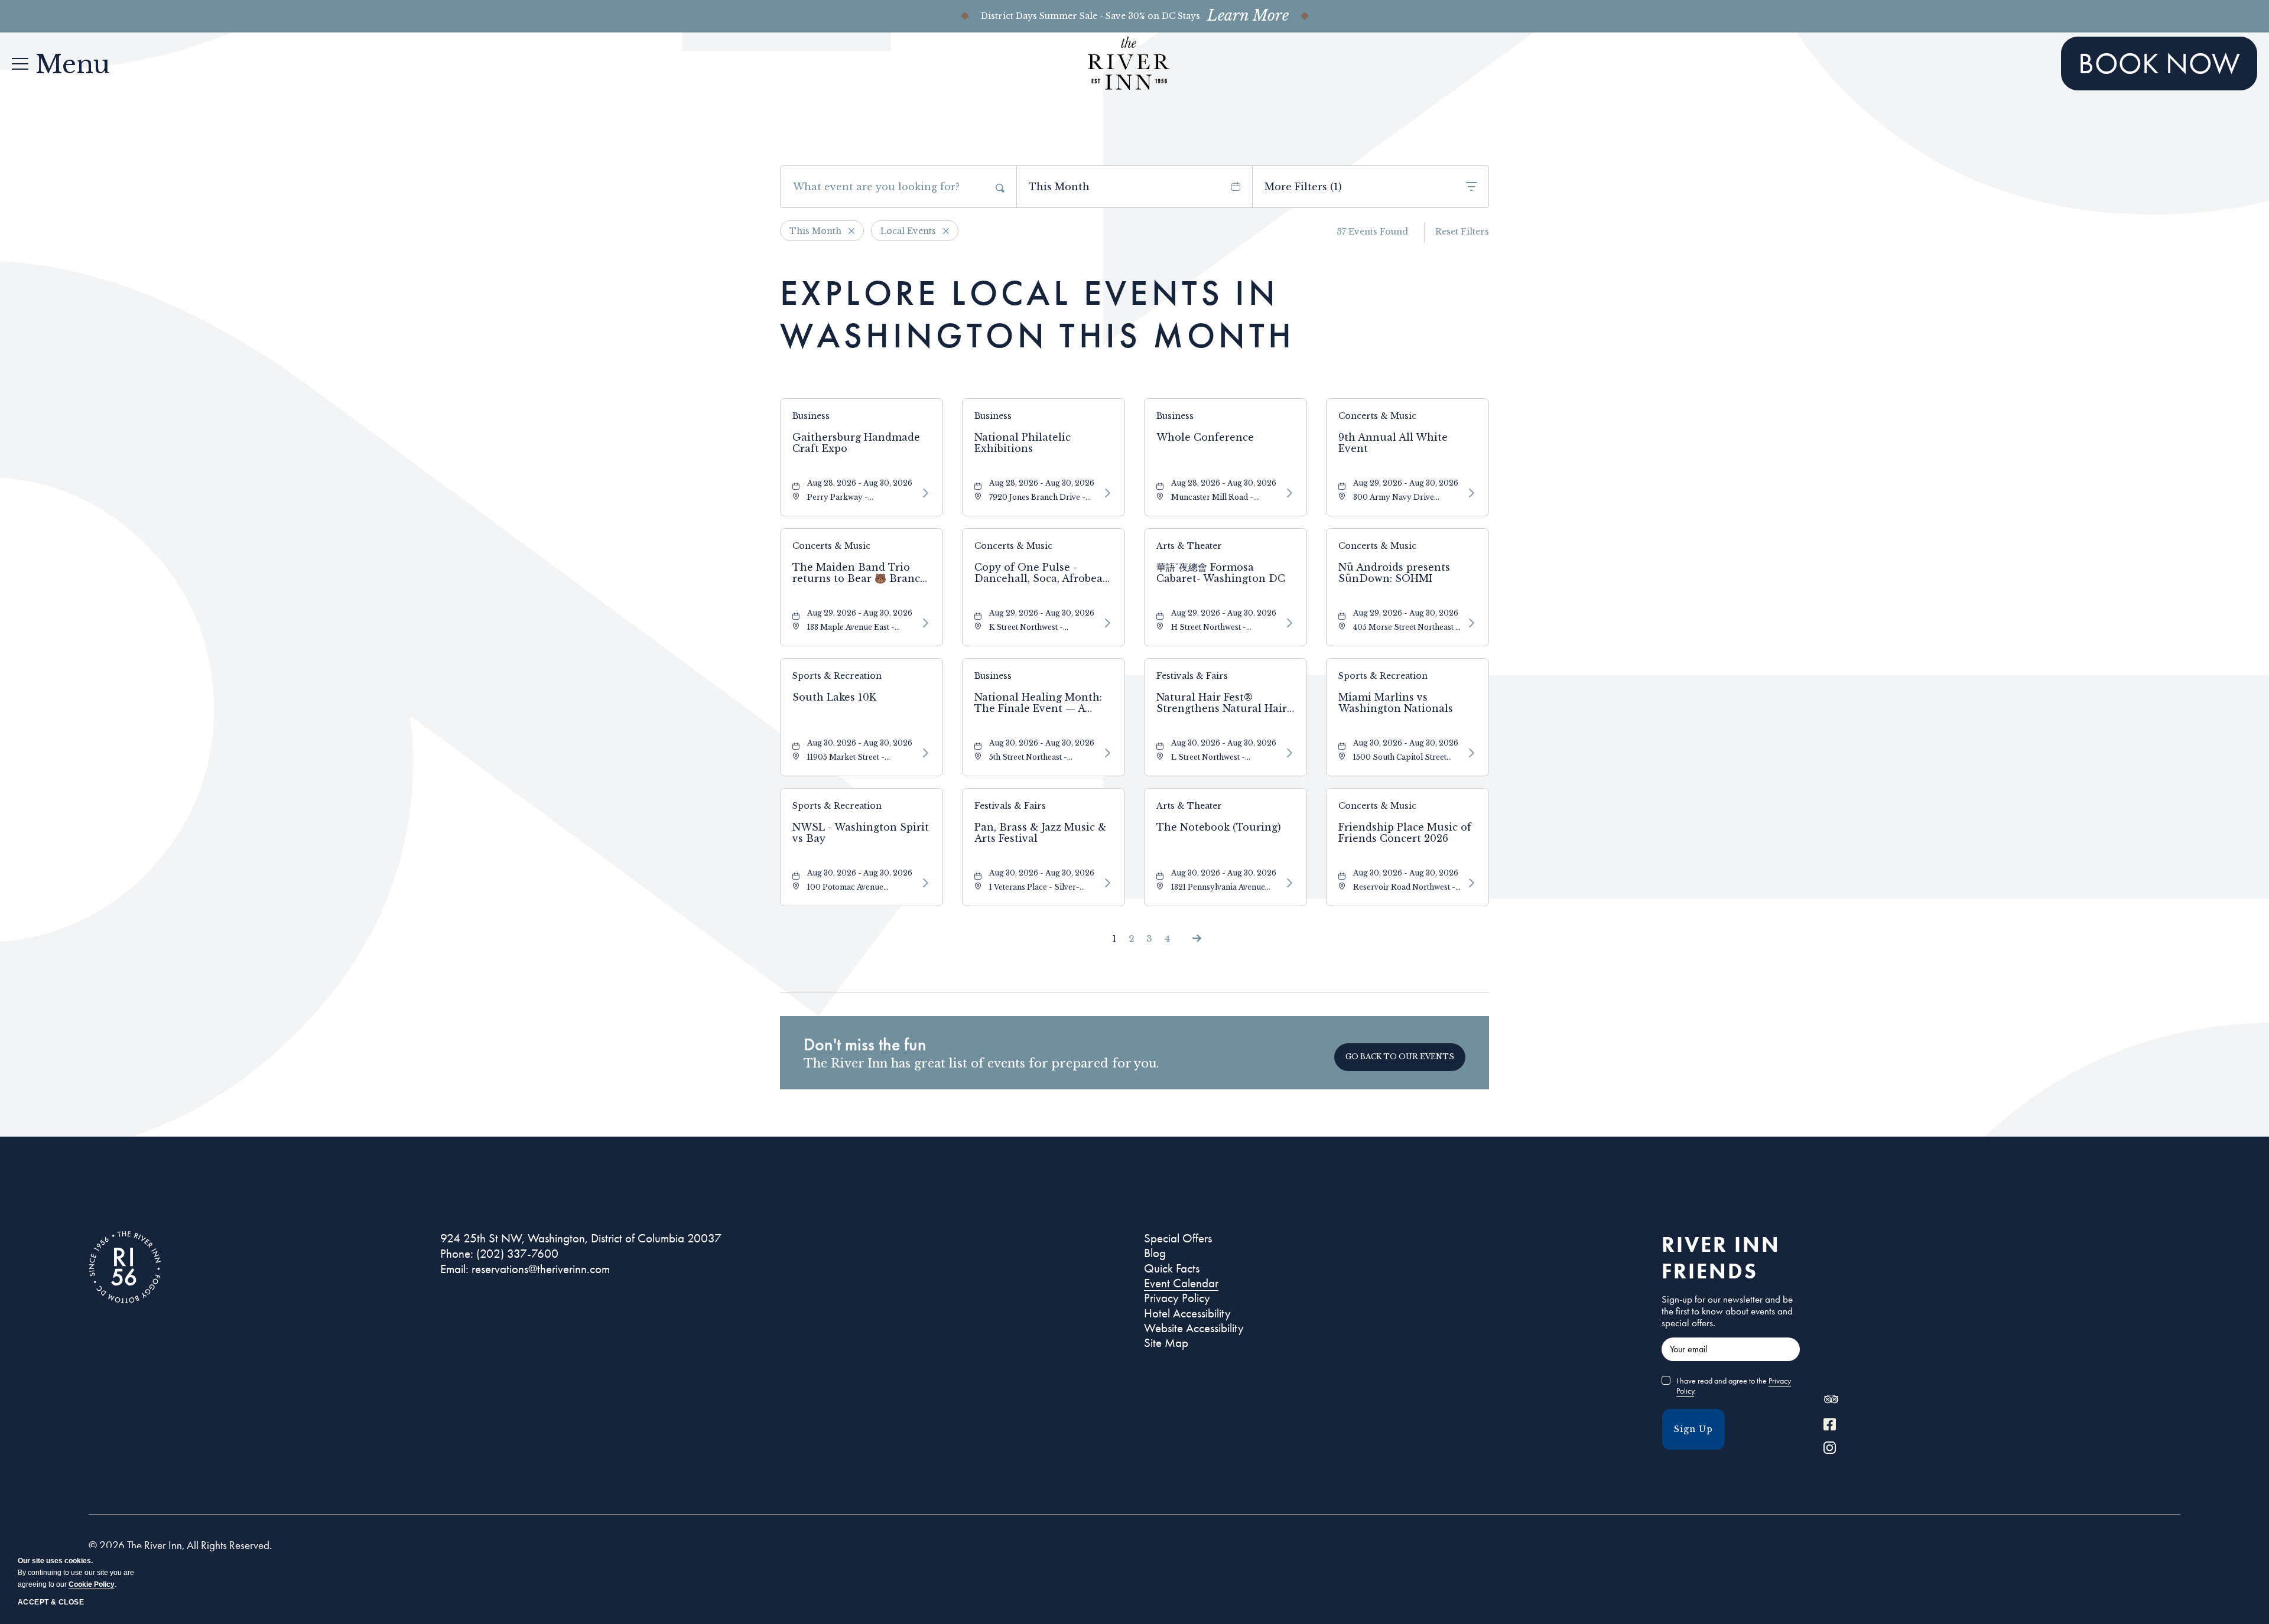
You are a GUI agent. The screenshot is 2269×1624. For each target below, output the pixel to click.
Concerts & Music (1377, 416)
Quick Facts (1172, 1268)
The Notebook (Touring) (1219, 827)
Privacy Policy (1177, 1298)
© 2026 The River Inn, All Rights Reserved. (180, 1545)
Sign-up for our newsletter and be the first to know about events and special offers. (1727, 1311)
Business (811, 416)
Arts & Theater (1189, 546)
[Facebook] (1830, 1426)
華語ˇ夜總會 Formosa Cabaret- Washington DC (1221, 573)
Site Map (1166, 1343)
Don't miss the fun (865, 1044)
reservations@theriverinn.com (541, 1269)
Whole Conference (1205, 437)
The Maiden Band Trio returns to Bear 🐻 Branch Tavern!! (860, 573)
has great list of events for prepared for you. (981, 1063)
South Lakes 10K (834, 697)
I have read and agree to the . (1734, 1386)
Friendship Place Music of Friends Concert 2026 (1405, 833)
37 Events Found (1372, 232)
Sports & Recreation (837, 676)
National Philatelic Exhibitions (1023, 443)
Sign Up (1693, 1429)
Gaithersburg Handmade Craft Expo (856, 443)
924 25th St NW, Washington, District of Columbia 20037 (581, 1238)
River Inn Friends (1721, 1257)
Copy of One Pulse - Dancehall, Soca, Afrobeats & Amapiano (1043, 573)
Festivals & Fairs (1192, 676)
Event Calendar (1181, 1283)
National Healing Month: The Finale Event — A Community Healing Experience (1038, 703)
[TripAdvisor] (1831, 1402)
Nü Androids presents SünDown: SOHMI (1394, 573)
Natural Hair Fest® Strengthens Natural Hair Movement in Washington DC (1223, 703)
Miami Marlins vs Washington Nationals (1396, 703)
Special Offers (1178, 1238)
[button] (1400, 1057)
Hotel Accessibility (1187, 1313)
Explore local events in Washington (1037, 314)
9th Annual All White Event (1393, 443)
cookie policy (92, 1584)
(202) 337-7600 (517, 1254)
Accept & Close (51, 1602)
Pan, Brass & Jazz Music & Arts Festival (1041, 833)
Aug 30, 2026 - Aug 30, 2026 (860, 743)
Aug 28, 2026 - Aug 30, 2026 (860, 483)
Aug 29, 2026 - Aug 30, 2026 (1406, 483)
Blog (1155, 1253)
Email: (454, 1269)
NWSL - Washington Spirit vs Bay (861, 833)
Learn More (1248, 16)
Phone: (457, 1254)
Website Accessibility (1194, 1328)
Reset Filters (1462, 232)
